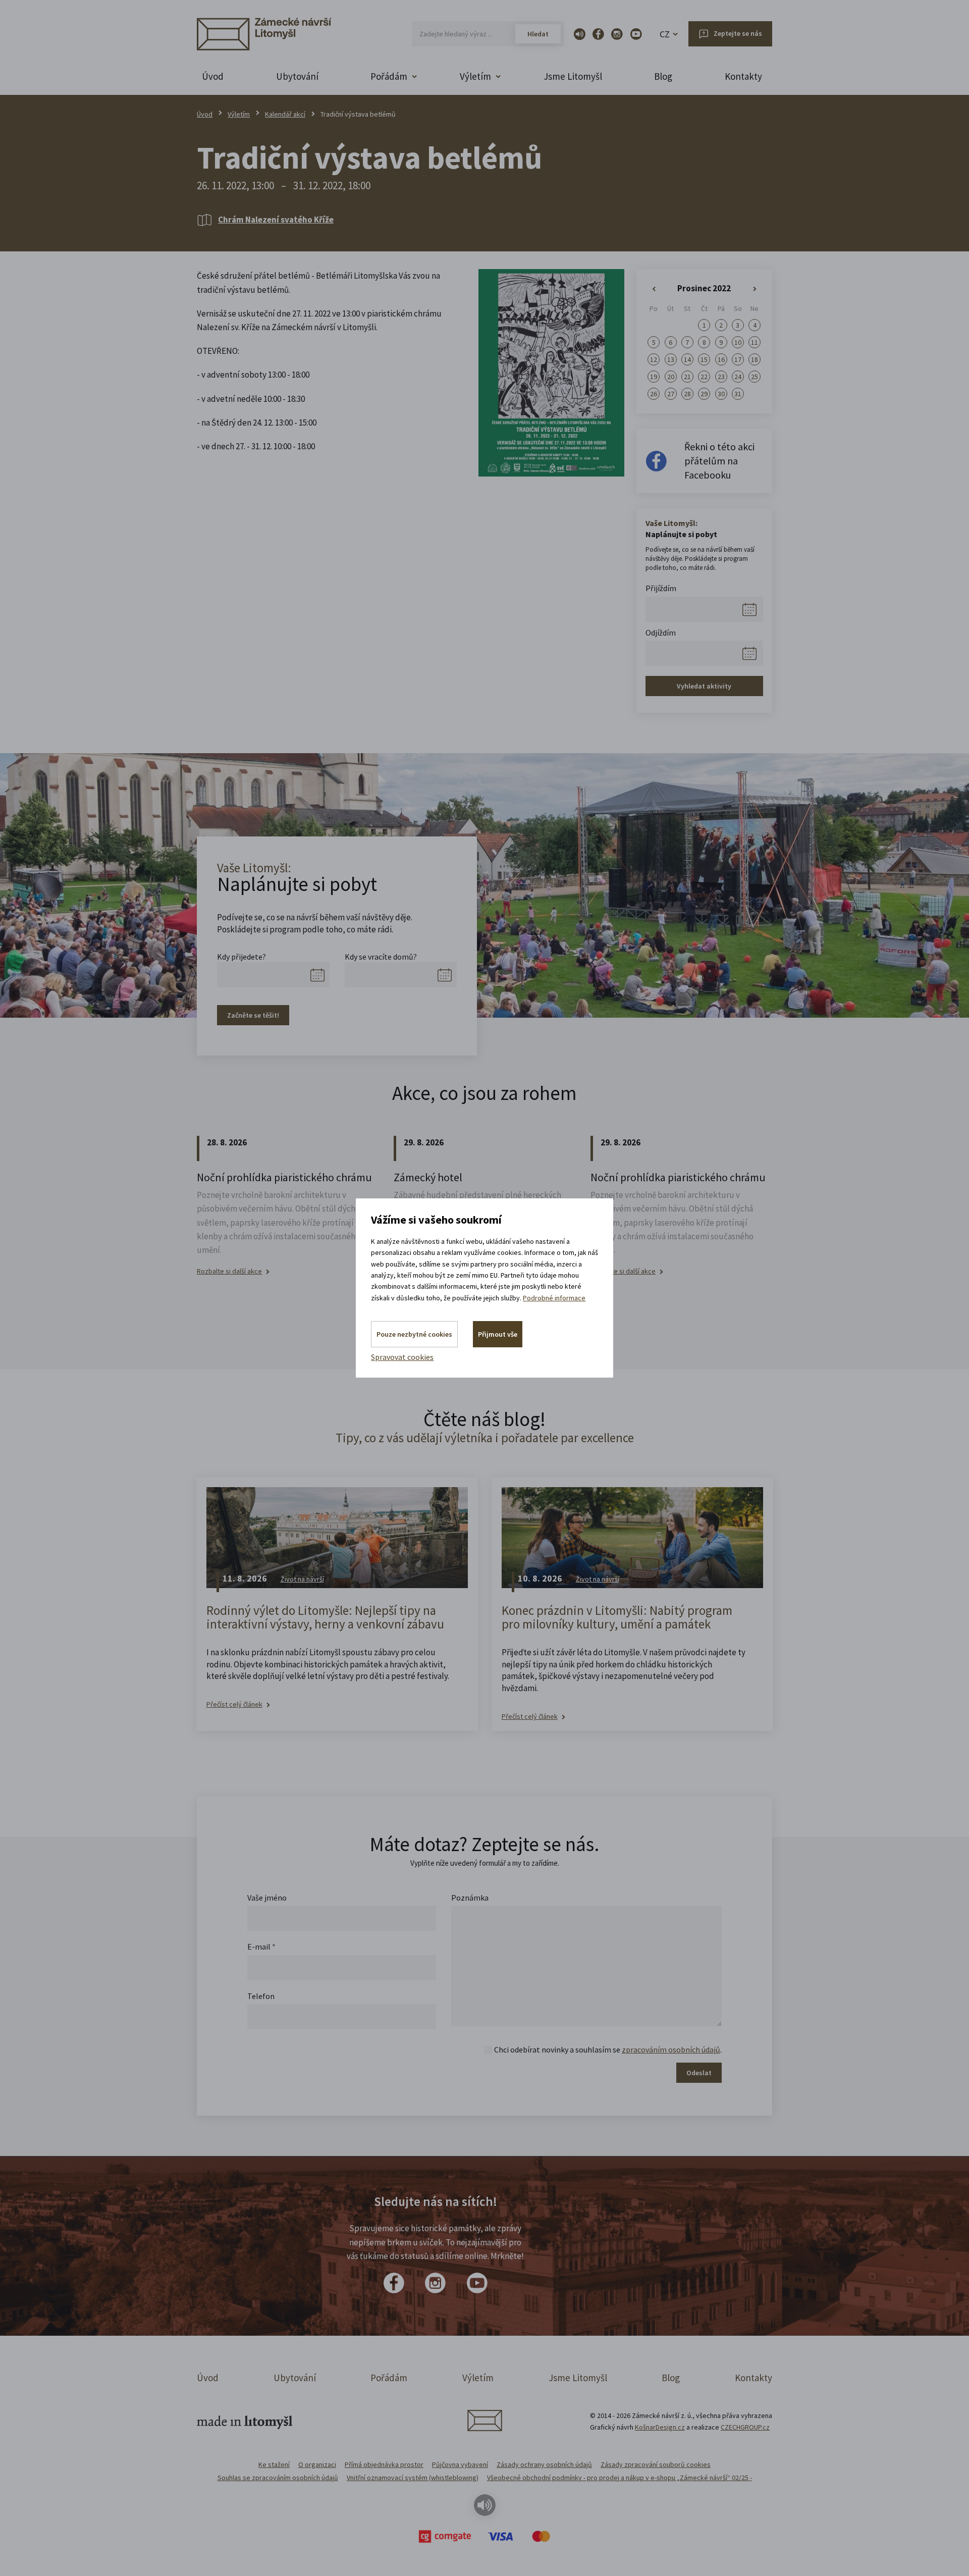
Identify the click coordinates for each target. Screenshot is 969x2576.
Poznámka (470, 1898)
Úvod (213, 76)
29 (704, 394)
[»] (755, 289)
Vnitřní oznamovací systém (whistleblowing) (413, 2478)
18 (755, 359)
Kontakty (743, 76)
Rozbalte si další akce (229, 1271)
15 (704, 359)
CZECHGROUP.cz (745, 2427)
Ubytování (297, 76)
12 (654, 359)
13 (671, 359)
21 (687, 377)
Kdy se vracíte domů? (381, 957)
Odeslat (699, 2073)
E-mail (261, 1947)
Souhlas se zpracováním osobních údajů (278, 2478)
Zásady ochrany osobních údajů (544, 2464)
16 (721, 359)
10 (738, 342)
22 (704, 377)
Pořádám (389, 2378)
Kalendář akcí (285, 114)
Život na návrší (302, 1579)
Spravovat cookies (402, 1357)
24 (738, 377)
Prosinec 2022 (704, 288)
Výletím (239, 114)
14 (687, 359)
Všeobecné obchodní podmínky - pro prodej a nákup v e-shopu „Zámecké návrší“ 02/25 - (620, 2478)
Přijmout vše (498, 1334)
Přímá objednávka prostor (384, 2464)
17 (738, 359)
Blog (663, 76)
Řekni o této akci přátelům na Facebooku (719, 461)
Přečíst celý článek (234, 1704)
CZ (665, 34)
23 (721, 377)
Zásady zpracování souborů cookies (656, 2464)
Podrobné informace (554, 1298)
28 (687, 394)
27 (671, 394)
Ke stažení (274, 2464)
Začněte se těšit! (253, 1015)
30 (721, 394)
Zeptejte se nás (738, 33)
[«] (654, 289)
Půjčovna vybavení (460, 2464)
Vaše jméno (267, 1898)
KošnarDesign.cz (660, 2427)
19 (654, 377)
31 (738, 394)
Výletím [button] (475, 76)
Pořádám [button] (389, 76)
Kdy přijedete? (241, 957)
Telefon (261, 1996)
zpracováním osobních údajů (671, 2049)
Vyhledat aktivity (704, 686)
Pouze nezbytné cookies (414, 1334)
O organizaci (317, 2464)
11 (755, 342)
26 (654, 394)
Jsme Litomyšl (573, 76)
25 (755, 377)
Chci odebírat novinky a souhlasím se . (608, 2049)
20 (671, 377)
